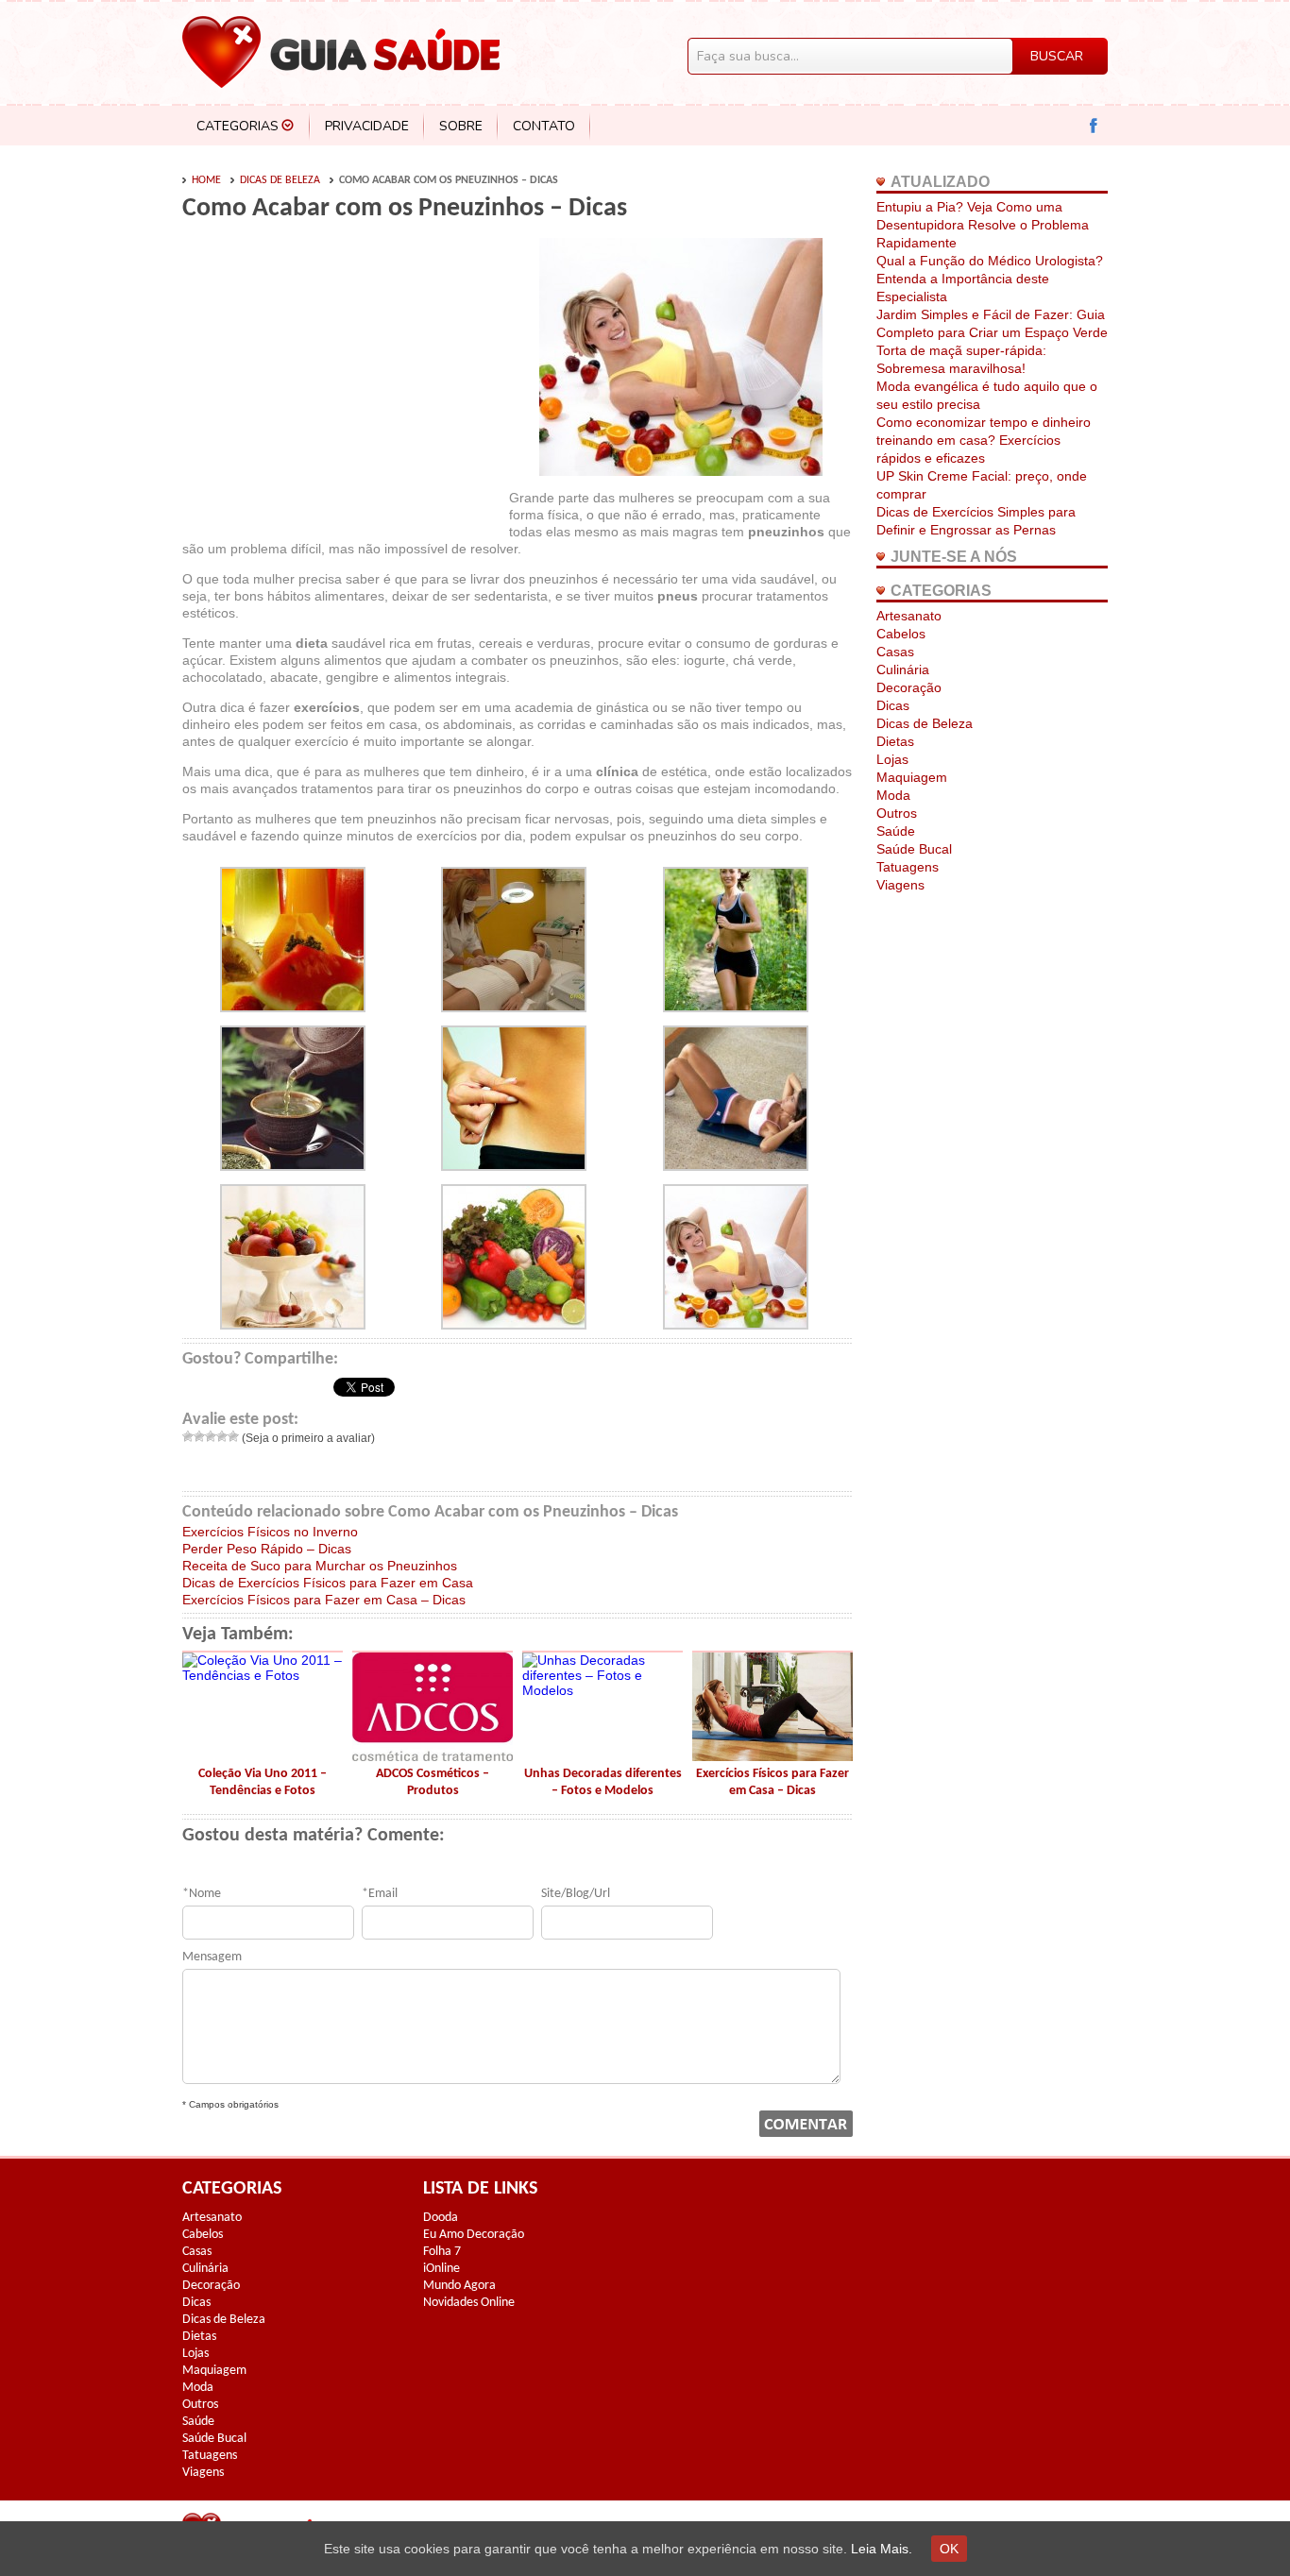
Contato (544, 126)
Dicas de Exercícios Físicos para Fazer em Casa (328, 1583)
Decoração (909, 687)
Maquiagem (912, 777)
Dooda (441, 2218)
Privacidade (367, 126)
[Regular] (211, 1436)
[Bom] (222, 1436)
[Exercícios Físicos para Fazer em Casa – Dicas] (772, 1756)
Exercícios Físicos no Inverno (270, 1532)
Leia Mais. (882, 2549)
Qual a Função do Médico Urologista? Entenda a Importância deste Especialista (990, 279)
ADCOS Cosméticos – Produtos (433, 1782)
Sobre (461, 126)
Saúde (896, 831)
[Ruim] (199, 1436)
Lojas (892, 759)
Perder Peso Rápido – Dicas (267, 1549)
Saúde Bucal (914, 849)
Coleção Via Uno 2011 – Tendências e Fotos (263, 1782)
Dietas (895, 741)
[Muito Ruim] (188, 1436)
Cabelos (901, 634)
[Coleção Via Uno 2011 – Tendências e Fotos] (263, 1675)
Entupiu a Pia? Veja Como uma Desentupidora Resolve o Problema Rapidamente (983, 225)
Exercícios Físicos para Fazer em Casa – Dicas (324, 1600)
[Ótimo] (233, 1436)
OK (949, 2549)
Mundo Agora (459, 2286)
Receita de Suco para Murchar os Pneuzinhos (320, 1566)
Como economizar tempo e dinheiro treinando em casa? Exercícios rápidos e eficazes (984, 440)
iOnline (441, 2269)
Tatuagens (908, 867)
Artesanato (909, 616)
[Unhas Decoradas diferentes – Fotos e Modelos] (603, 1690)
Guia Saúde (341, 52)
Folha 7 (442, 2252)
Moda (893, 795)
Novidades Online (469, 2303)
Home (206, 180)
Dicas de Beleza (280, 180)
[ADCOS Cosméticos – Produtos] (433, 1756)
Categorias (238, 126)
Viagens (900, 885)
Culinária (903, 669)
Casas (895, 652)
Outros (897, 813)
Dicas (893, 705)
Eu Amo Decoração (474, 2235)
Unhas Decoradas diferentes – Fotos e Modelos (603, 1782)
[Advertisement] (341, 380)
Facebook (1094, 126)
